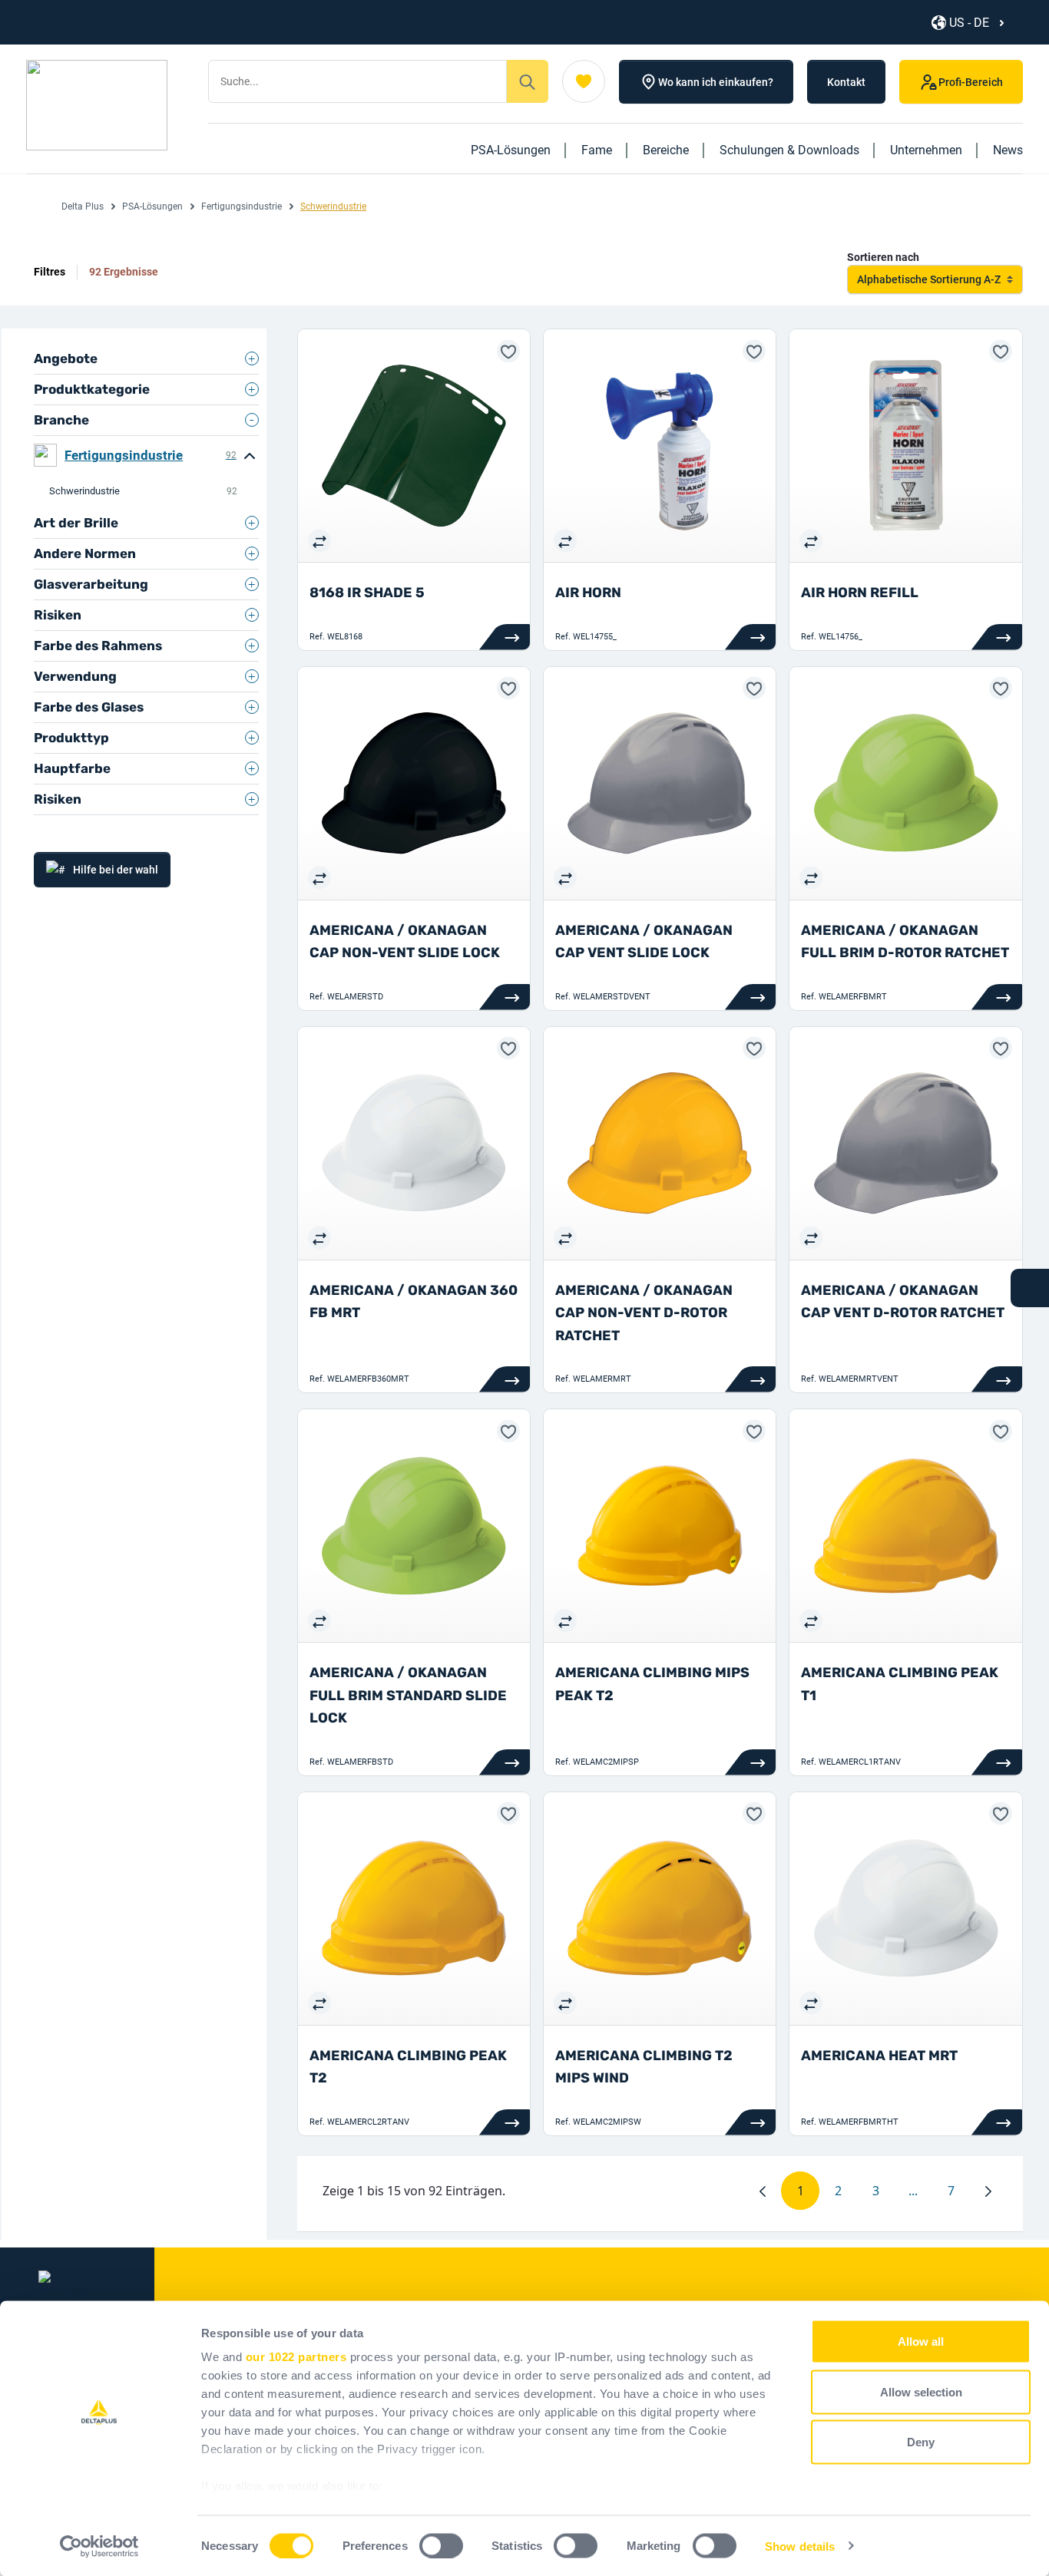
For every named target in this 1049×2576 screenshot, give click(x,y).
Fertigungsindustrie (242, 206)
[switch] (441, 2545)
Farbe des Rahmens (98, 646)
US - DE (969, 23)
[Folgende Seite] (988, 2191)
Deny (921, 2442)
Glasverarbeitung (91, 584)
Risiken (58, 615)
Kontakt (846, 82)
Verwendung (75, 676)
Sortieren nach (883, 257)
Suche (528, 81)
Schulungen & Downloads (789, 150)
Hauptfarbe (72, 768)
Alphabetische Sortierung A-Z (929, 279)
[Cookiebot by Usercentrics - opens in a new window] (99, 2546)
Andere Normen (85, 553)
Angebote (66, 358)
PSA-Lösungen (511, 150)
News (1008, 150)
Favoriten (584, 81)
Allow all (921, 2342)
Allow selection (921, 2391)
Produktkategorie (92, 389)
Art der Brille (76, 523)
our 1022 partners (296, 2357)
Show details (800, 2546)
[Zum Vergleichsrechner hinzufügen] (319, 540)
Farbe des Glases (89, 707)
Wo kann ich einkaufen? (716, 82)
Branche (61, 420)
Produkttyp (71, 738)
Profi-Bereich (971, 82)
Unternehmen (926, 150)
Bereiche (666, 150)
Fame (597, 150)
